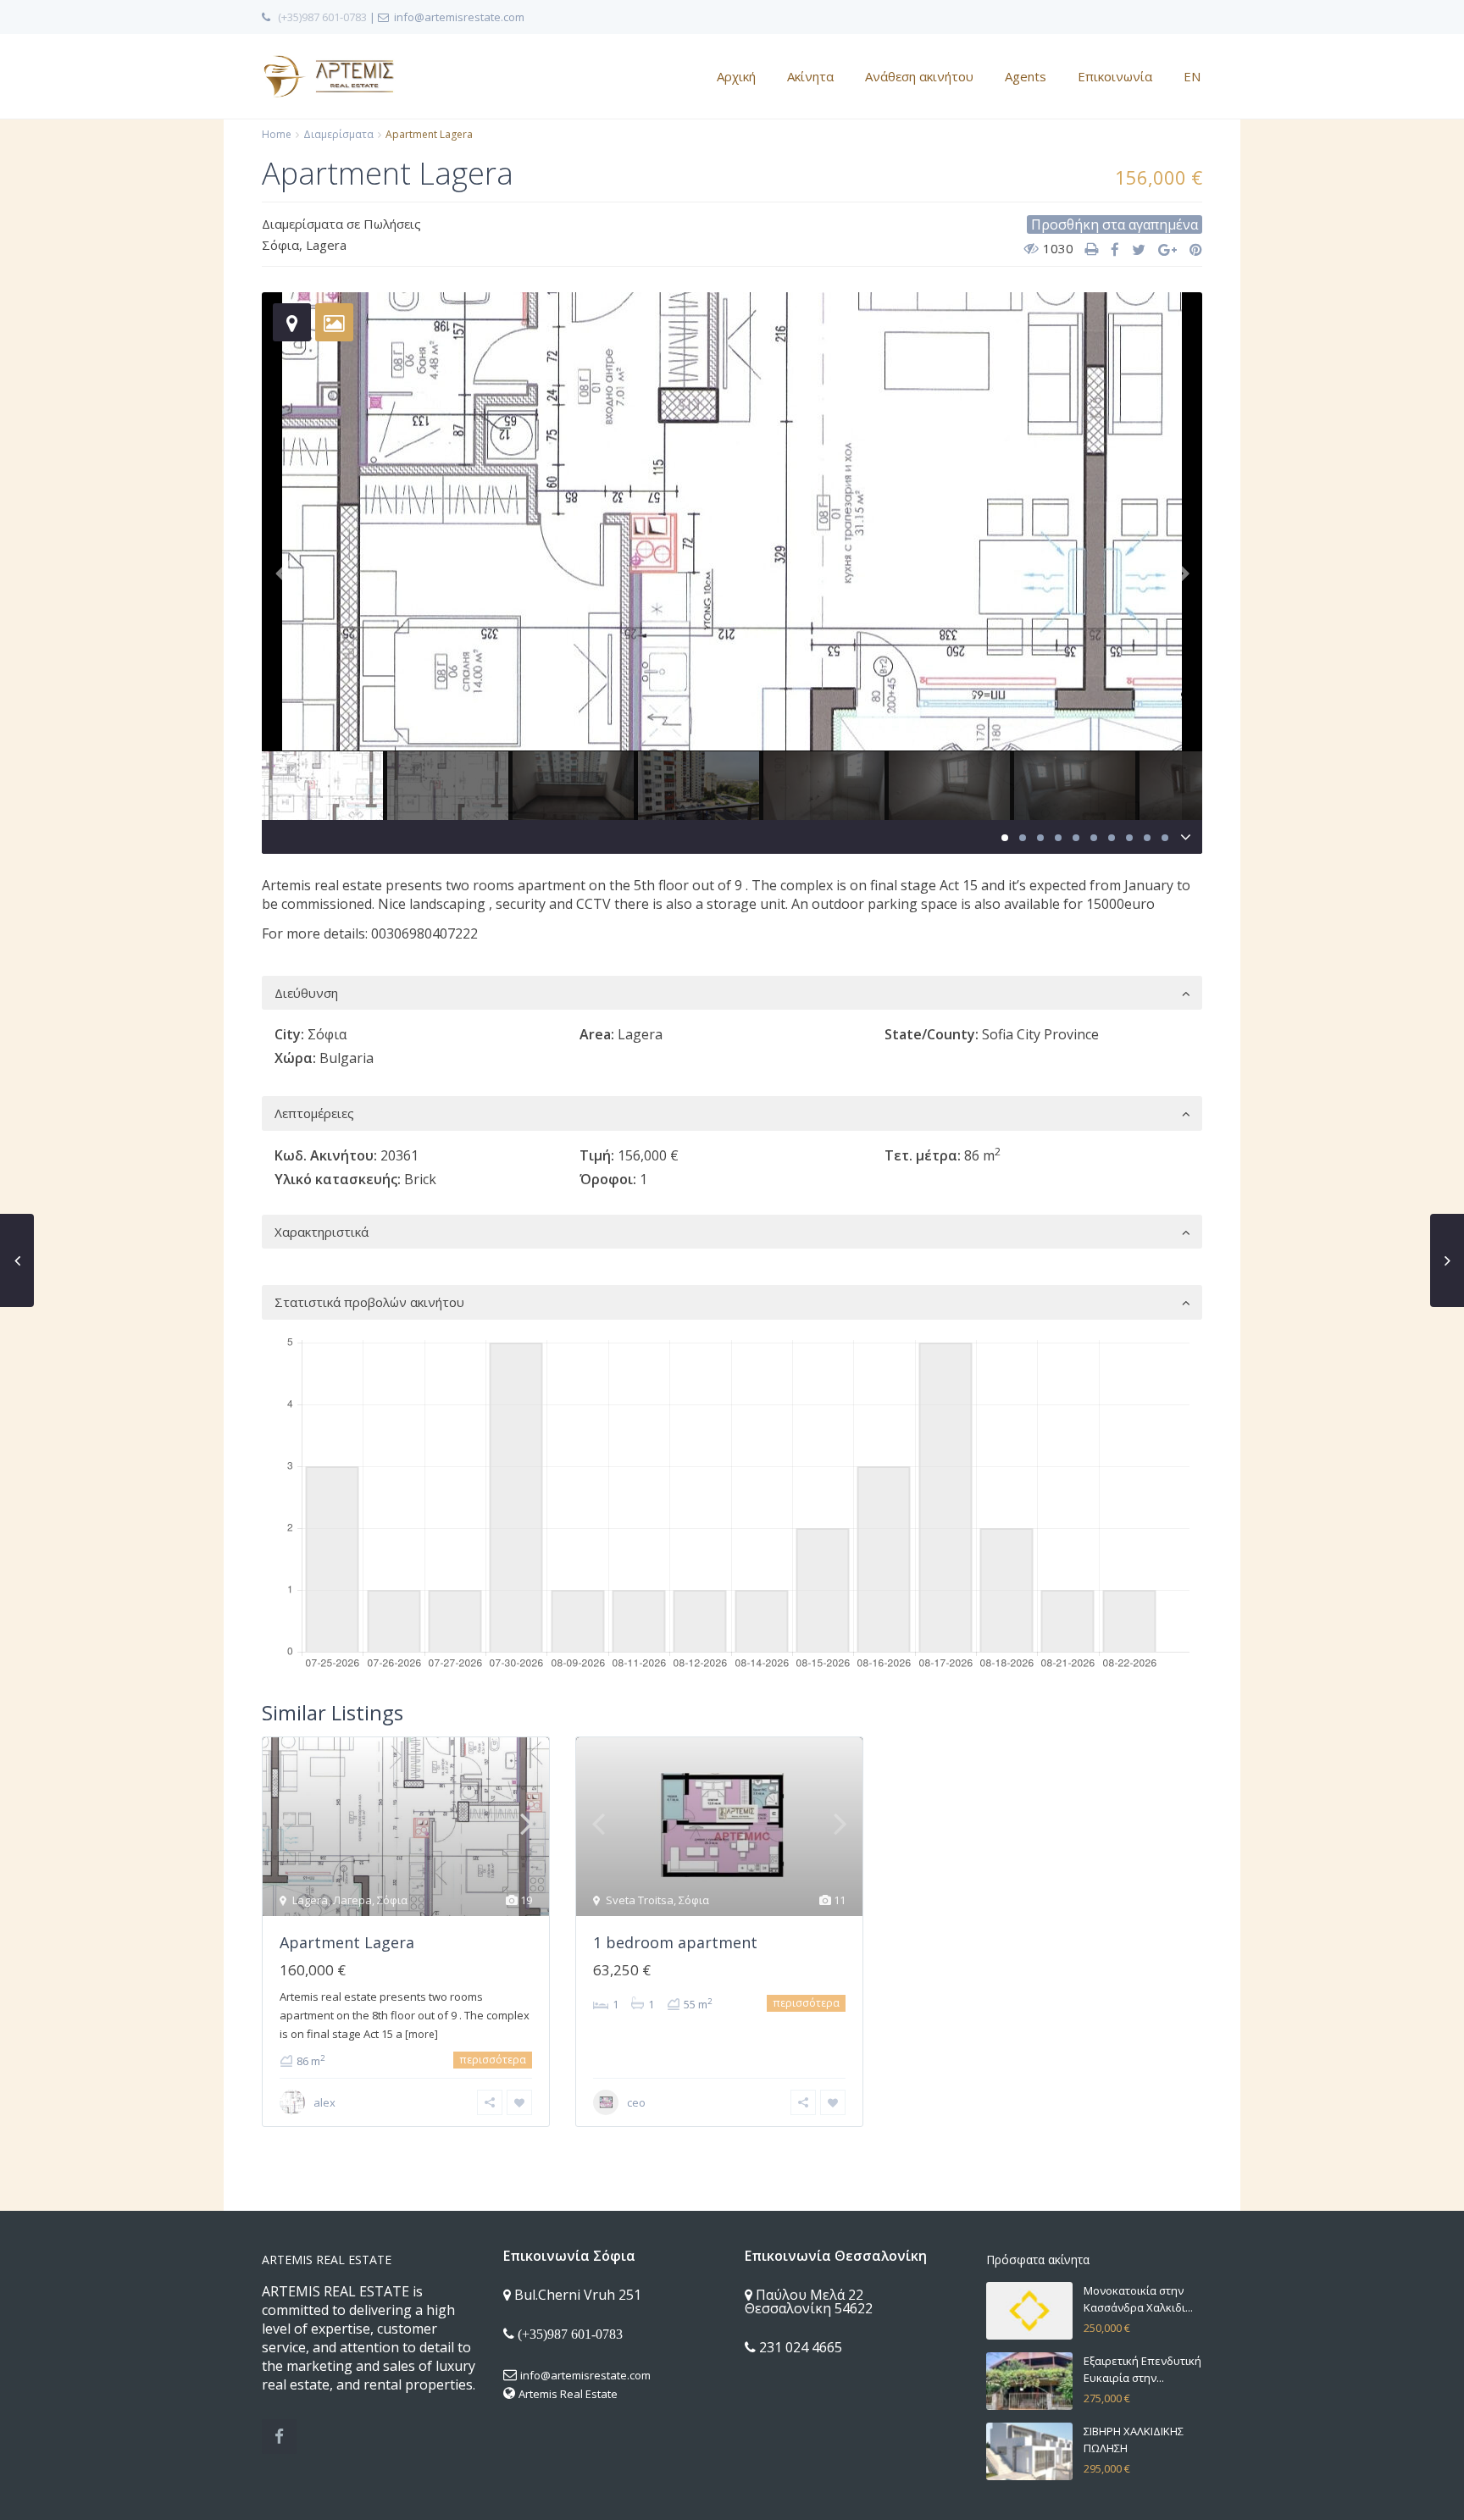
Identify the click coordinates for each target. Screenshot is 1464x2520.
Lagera (326, 245)
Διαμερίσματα (338, 134)
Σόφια (280, 245)
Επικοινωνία (1115, 76)
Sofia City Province (1040, 1034)
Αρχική (736, 76)
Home (277, 134)
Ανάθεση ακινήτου (919, 76)
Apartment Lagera (347, 1942)
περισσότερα (493, 2060)
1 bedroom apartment (675, 1942)
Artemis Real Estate (568, 2394)
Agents (1026, 76)
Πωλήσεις (392, 224)
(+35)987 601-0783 (322, 17)
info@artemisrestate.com (585, 2375)
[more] (421, 2034)
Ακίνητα (810, 76)
